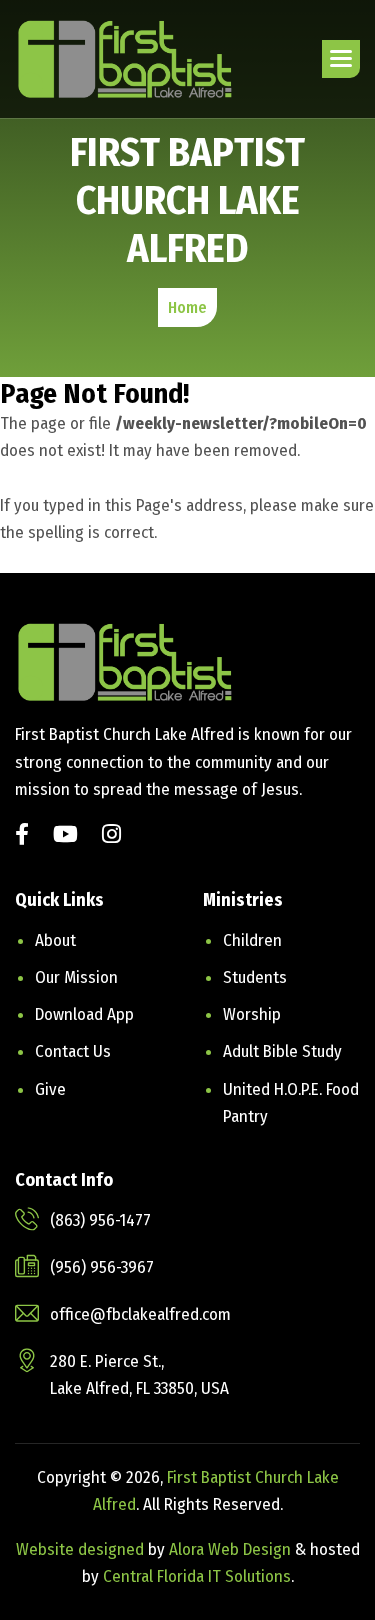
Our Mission (76, 977)
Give (50, 1089)
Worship (252, 1014)
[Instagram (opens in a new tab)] (111, 836)
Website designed (80, 1549)
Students (255, 977)
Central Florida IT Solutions (197, 1576)
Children (252, 940)
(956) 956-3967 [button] (102, 1267)
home (187, 307)
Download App (84, 1014)
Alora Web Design (232, 1549)
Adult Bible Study (282, 1051)
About (55, 940)
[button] (341, 59)
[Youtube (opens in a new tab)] (65, 836)
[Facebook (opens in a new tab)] (22, 836)
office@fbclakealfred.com (140, 1314)
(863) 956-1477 (100, 1220)
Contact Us (73, 1051)
